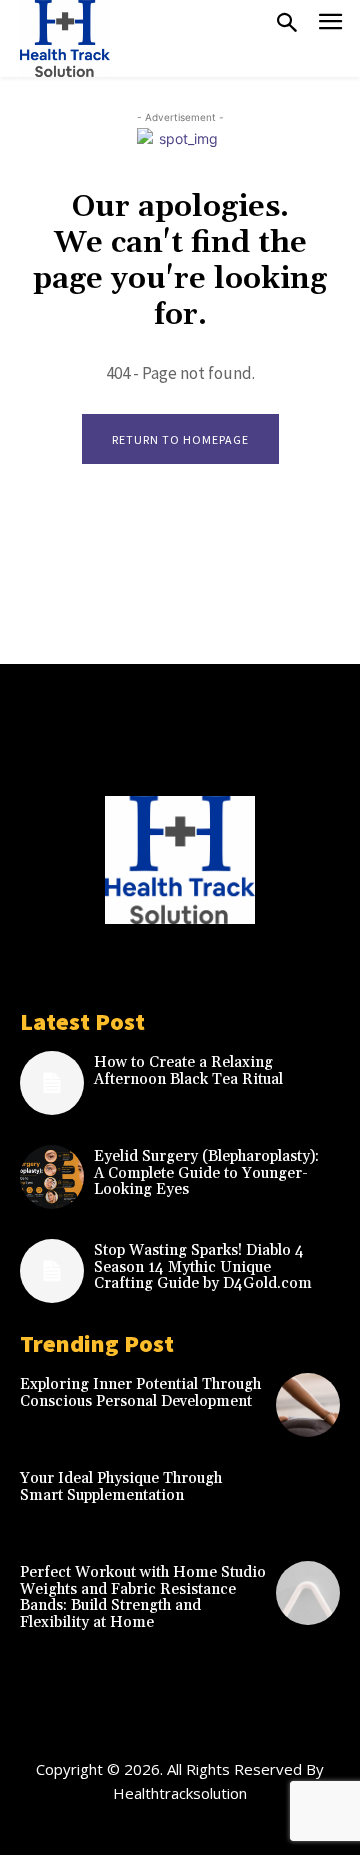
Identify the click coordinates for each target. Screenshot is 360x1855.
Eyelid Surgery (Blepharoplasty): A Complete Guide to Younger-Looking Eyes (206, 1173)
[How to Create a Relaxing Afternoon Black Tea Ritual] (52, 1083)
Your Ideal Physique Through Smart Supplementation (121, 1487)
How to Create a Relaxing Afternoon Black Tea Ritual (188, 1071)
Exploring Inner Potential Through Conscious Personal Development (140, 1393)
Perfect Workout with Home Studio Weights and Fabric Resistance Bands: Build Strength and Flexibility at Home (143, 1597)
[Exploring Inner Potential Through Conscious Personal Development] (308, 1405)
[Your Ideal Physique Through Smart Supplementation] (308, 1499)
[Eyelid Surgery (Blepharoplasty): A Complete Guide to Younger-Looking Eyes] (52, 1177)
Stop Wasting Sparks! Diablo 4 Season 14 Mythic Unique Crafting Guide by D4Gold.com (203, 1267)
